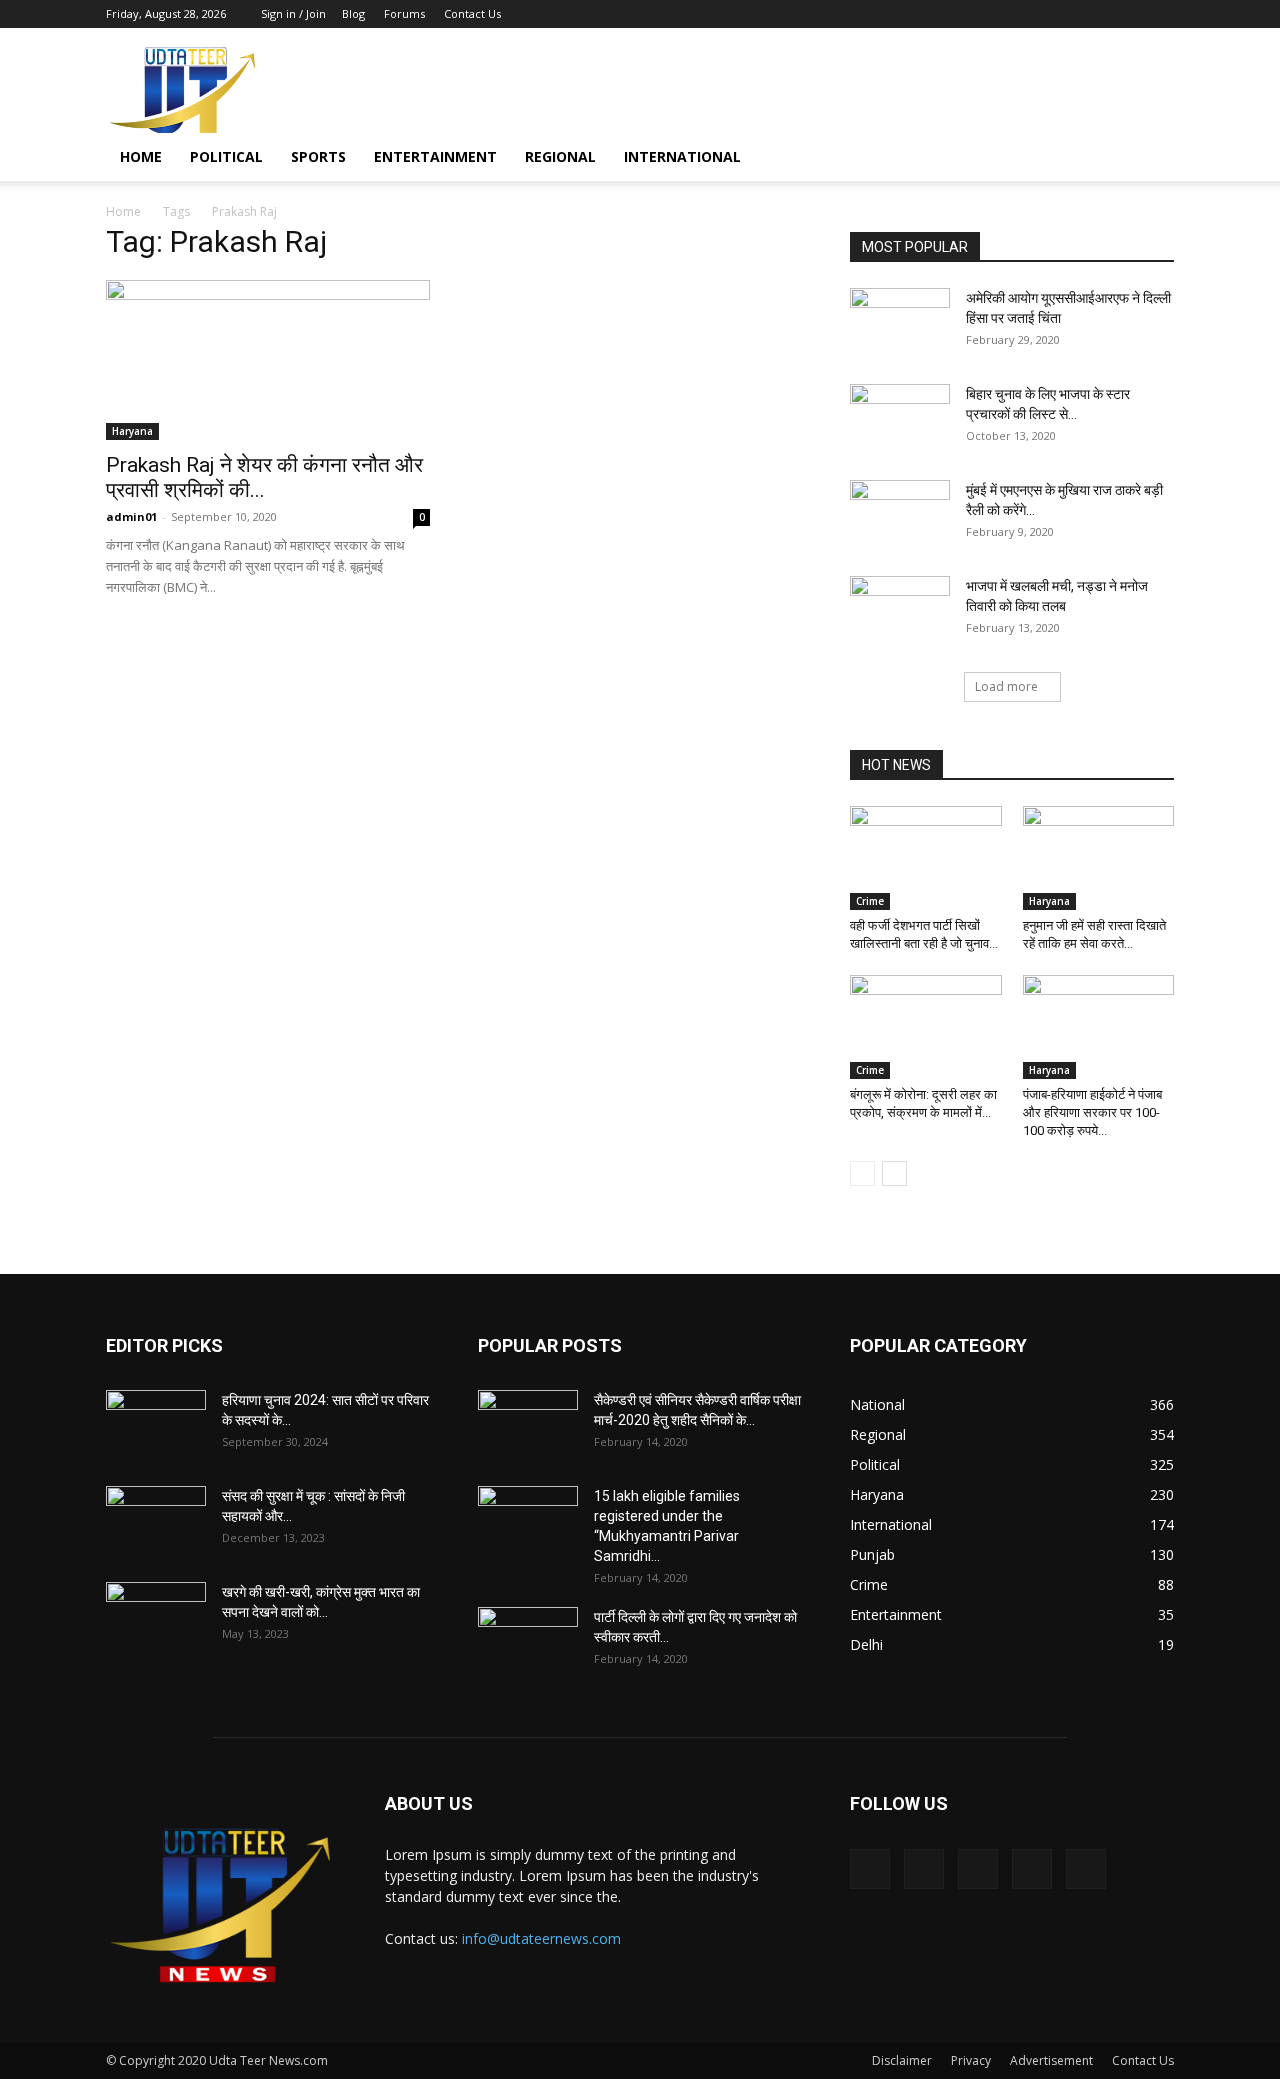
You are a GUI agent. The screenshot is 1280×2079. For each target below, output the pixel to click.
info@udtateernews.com (541, 1938)
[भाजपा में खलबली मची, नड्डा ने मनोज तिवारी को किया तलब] (900, 611)
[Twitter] (1060, 14)
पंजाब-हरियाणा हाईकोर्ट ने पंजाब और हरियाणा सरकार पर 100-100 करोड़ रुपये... (1092, 1112)
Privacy (971, 2060)
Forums (404, 13)
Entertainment (435, 156)
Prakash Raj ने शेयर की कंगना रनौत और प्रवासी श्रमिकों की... (264, 477)
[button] (1150, 158)
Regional (560, 156)
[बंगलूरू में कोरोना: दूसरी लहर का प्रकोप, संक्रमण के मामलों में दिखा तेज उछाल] (926, 1027)
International (682, 156)
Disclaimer (902, 2060)
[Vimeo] (1093, 14)
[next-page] (894, 1173)
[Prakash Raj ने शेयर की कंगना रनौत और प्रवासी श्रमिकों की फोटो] (268, 360)
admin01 (131, 516)
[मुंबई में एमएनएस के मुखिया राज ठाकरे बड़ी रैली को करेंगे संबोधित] (900, 515)
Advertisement (1051, 2060)
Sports (318, 156)
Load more (1006, 686)
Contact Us (472, 13)
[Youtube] (1159, 14)
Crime (870, 901)
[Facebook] (1027, 14)
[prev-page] (862, 1173)
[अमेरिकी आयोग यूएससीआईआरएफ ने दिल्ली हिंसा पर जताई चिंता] (900, 323)
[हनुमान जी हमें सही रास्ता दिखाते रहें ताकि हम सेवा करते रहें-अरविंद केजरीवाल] (1099, 858)
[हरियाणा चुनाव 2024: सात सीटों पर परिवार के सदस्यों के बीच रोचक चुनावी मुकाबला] (156, 1425)
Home (141, 156)
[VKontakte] (1126, 14)
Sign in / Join (293, 13)
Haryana (132, 431)
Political (226, 156)
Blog (353, 13)
